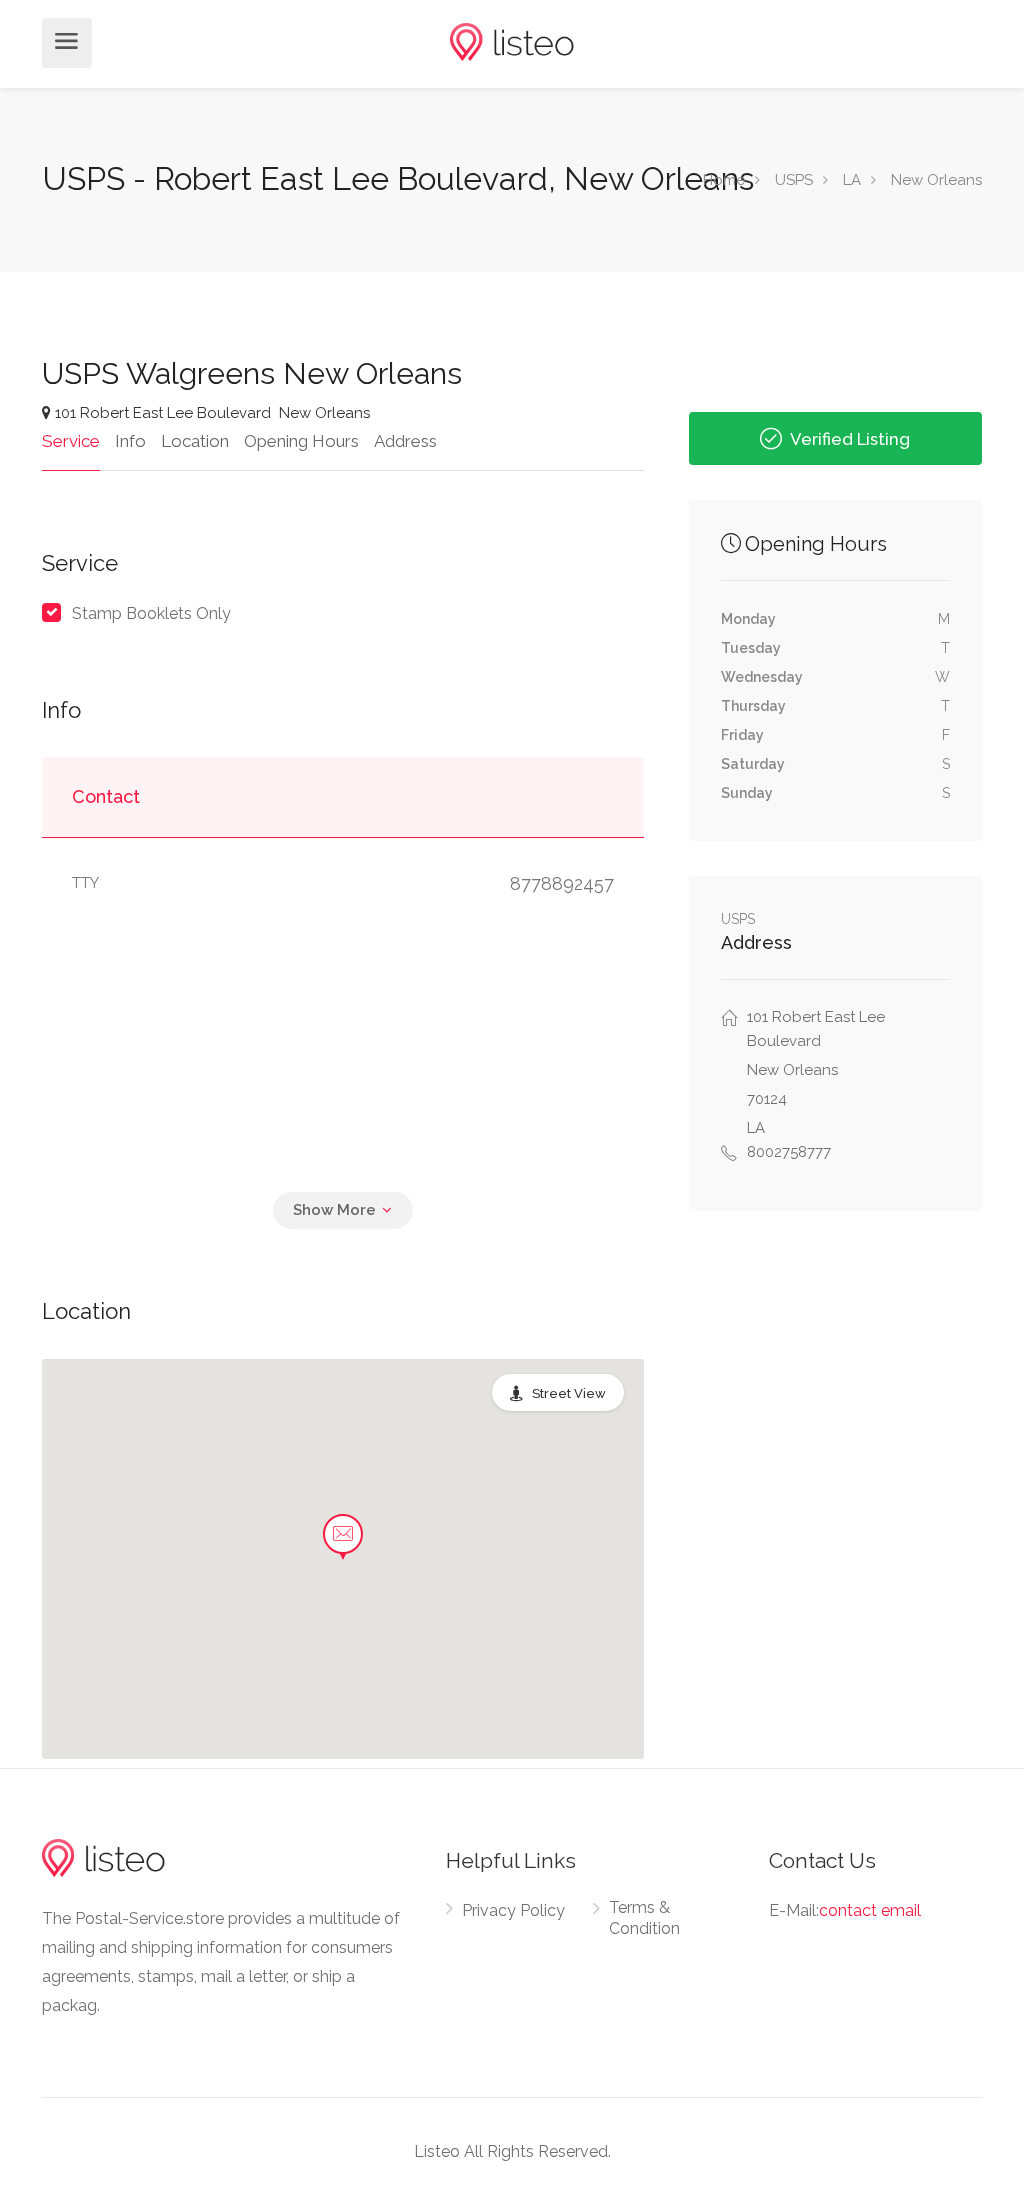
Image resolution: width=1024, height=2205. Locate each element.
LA (852, 180)
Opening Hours (301, 441)
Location (195, 441)
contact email (870, 1910)
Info (130, 441)
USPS (794, 180)
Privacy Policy (513, 1910)
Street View (569, 1393)
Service (71, 441)
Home (724, 180)
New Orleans (936, 180)
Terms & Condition (644, 1918)
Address (405, 441)
